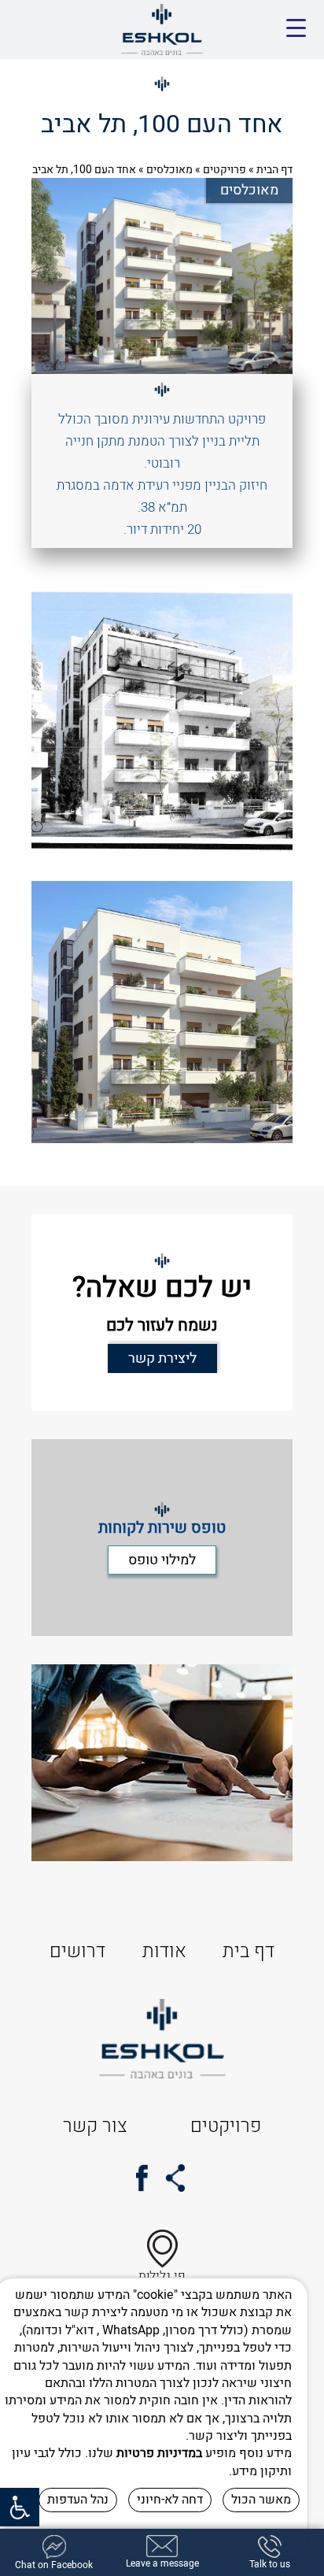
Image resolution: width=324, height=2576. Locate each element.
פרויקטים (225, 170)
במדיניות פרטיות (159, 2453)
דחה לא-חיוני (170, 2500)
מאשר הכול (261, 2500)
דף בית (249, 1951)
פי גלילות (162, 2276)
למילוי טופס (162, 1560)
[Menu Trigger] (296, 29)
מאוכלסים (169, 170)
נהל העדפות (78, 2500)
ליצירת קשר (162, 1358)
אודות (164, 1951)
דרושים (77, 1951)
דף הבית (274, 170)
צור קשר (95, 2126)
